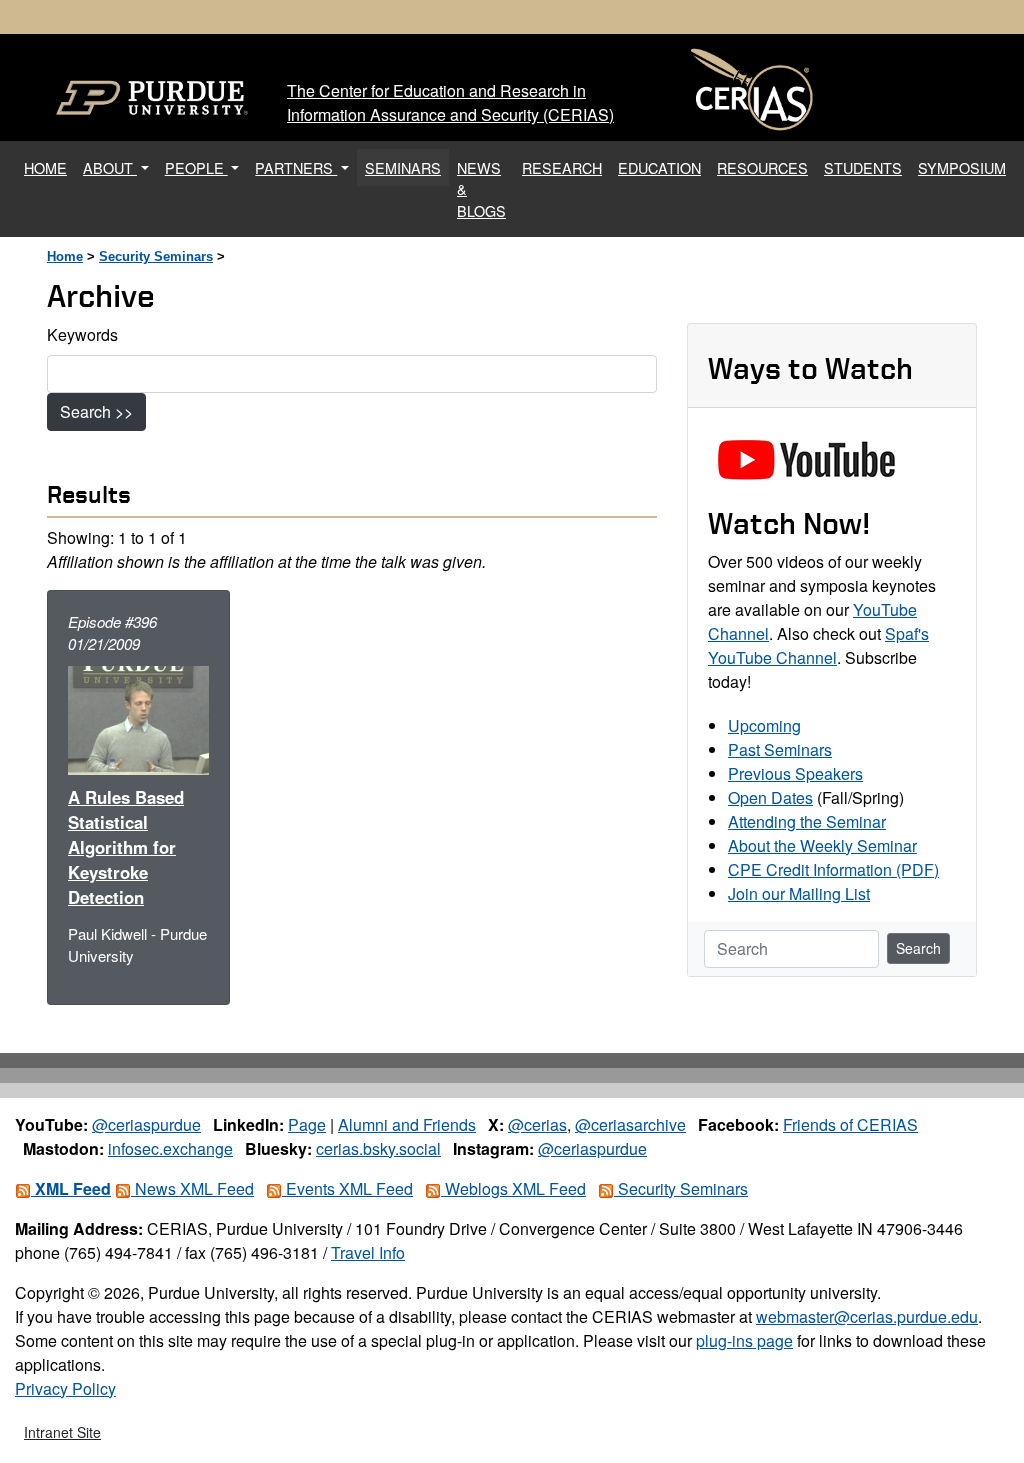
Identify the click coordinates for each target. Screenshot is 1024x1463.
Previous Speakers (795, 773)
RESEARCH (562, 167)
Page (307, 1124)
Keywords (82, 334)
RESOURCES (762, 167)
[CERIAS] (752, 90)
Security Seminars (156, 256)
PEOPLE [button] (196, 167)
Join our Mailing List (799, 893)
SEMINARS (403, 167)
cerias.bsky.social (378, 1148)
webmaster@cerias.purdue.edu (867, 1316)
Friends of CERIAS (850, 1124)
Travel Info (368, 1252)
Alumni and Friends (407, 1124)
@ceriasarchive (630, 1124)
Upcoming (764, 725)
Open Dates (770, 797)
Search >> (96, 411)
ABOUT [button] (110, 167)
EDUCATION (659, 167)
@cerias (537, 1124)
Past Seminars (780, 749)
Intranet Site (62, 1432)
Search (918, 948)
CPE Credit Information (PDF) (833, 869)
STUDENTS (863, 167)
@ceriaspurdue (146, 1124)
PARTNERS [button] (296, 167)
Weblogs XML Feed (513, 1188)
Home (65, 256)
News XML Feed (192, 1188)
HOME (49, 167)
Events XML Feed (347, 1188)
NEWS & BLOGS (481, 189)
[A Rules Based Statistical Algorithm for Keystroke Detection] (138, 717)
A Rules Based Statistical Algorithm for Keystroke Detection (126, 847)
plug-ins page (744, 1340)
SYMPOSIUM (962, 167)
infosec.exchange (170, 1148)
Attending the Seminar (807, 821)
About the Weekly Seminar (822, 845)
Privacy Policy (65, 1388)
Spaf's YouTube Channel (818, 645)
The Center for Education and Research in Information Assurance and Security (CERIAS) (450, 102)
